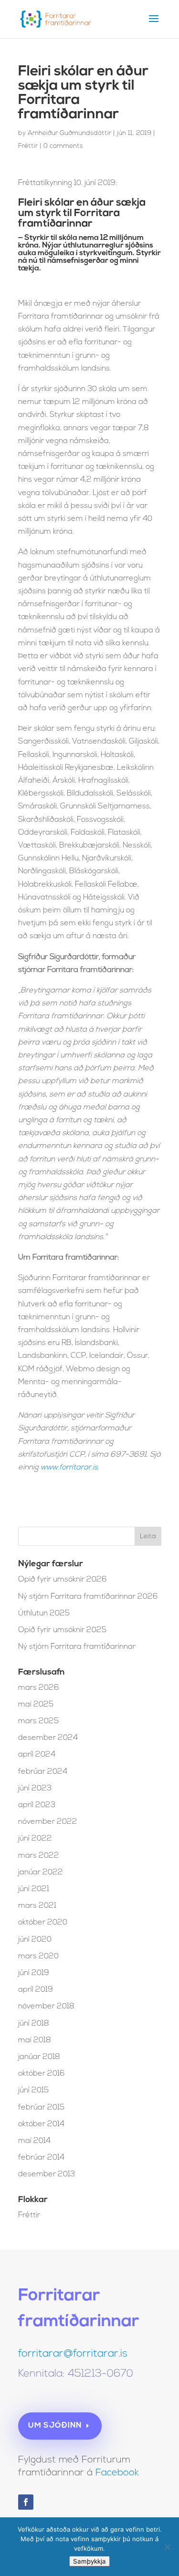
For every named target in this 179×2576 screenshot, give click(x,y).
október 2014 (41, 2124)
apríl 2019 (36, 1990)
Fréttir (28, 146)
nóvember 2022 (48, 1822)
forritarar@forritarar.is (73, 2354)
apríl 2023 (37, 1805)
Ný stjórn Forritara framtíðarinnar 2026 (88, 1597)
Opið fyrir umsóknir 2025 (62, 1630)
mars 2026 (39, 1688)
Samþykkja (89, 2561)
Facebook (117, 2473)
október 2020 (43, 1923)
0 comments (63, 146)
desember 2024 (48, 1738)
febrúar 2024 (43, 1772)
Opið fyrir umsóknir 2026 (63, 1580)
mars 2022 (39, 1856)
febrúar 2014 (41, 2158)
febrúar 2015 (41, 2108)
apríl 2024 (37, 1755)
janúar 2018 (39, 2057)
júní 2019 (34, 1973)
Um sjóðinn (55, 2426)
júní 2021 (34, 1889)
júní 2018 (34, 2024)
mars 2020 (38, 1956)
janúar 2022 (41, 1873)
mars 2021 (37, 1906)
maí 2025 (36, 1705)
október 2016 (42, 2074)
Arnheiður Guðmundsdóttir (69, 133)
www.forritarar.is (69, 1468)
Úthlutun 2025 (44, 1614)
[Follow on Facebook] (26, 2502)
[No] (167, 2547)
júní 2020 (35, 1940)
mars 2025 (38, 1721)
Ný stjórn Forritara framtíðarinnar (77, 1647)
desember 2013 (47, 2174)
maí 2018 (35, 2040)
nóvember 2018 (46, 2007)
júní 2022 (35, 1839)
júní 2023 (35, 1789)
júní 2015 (33, 2090)
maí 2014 (34, 2141)
